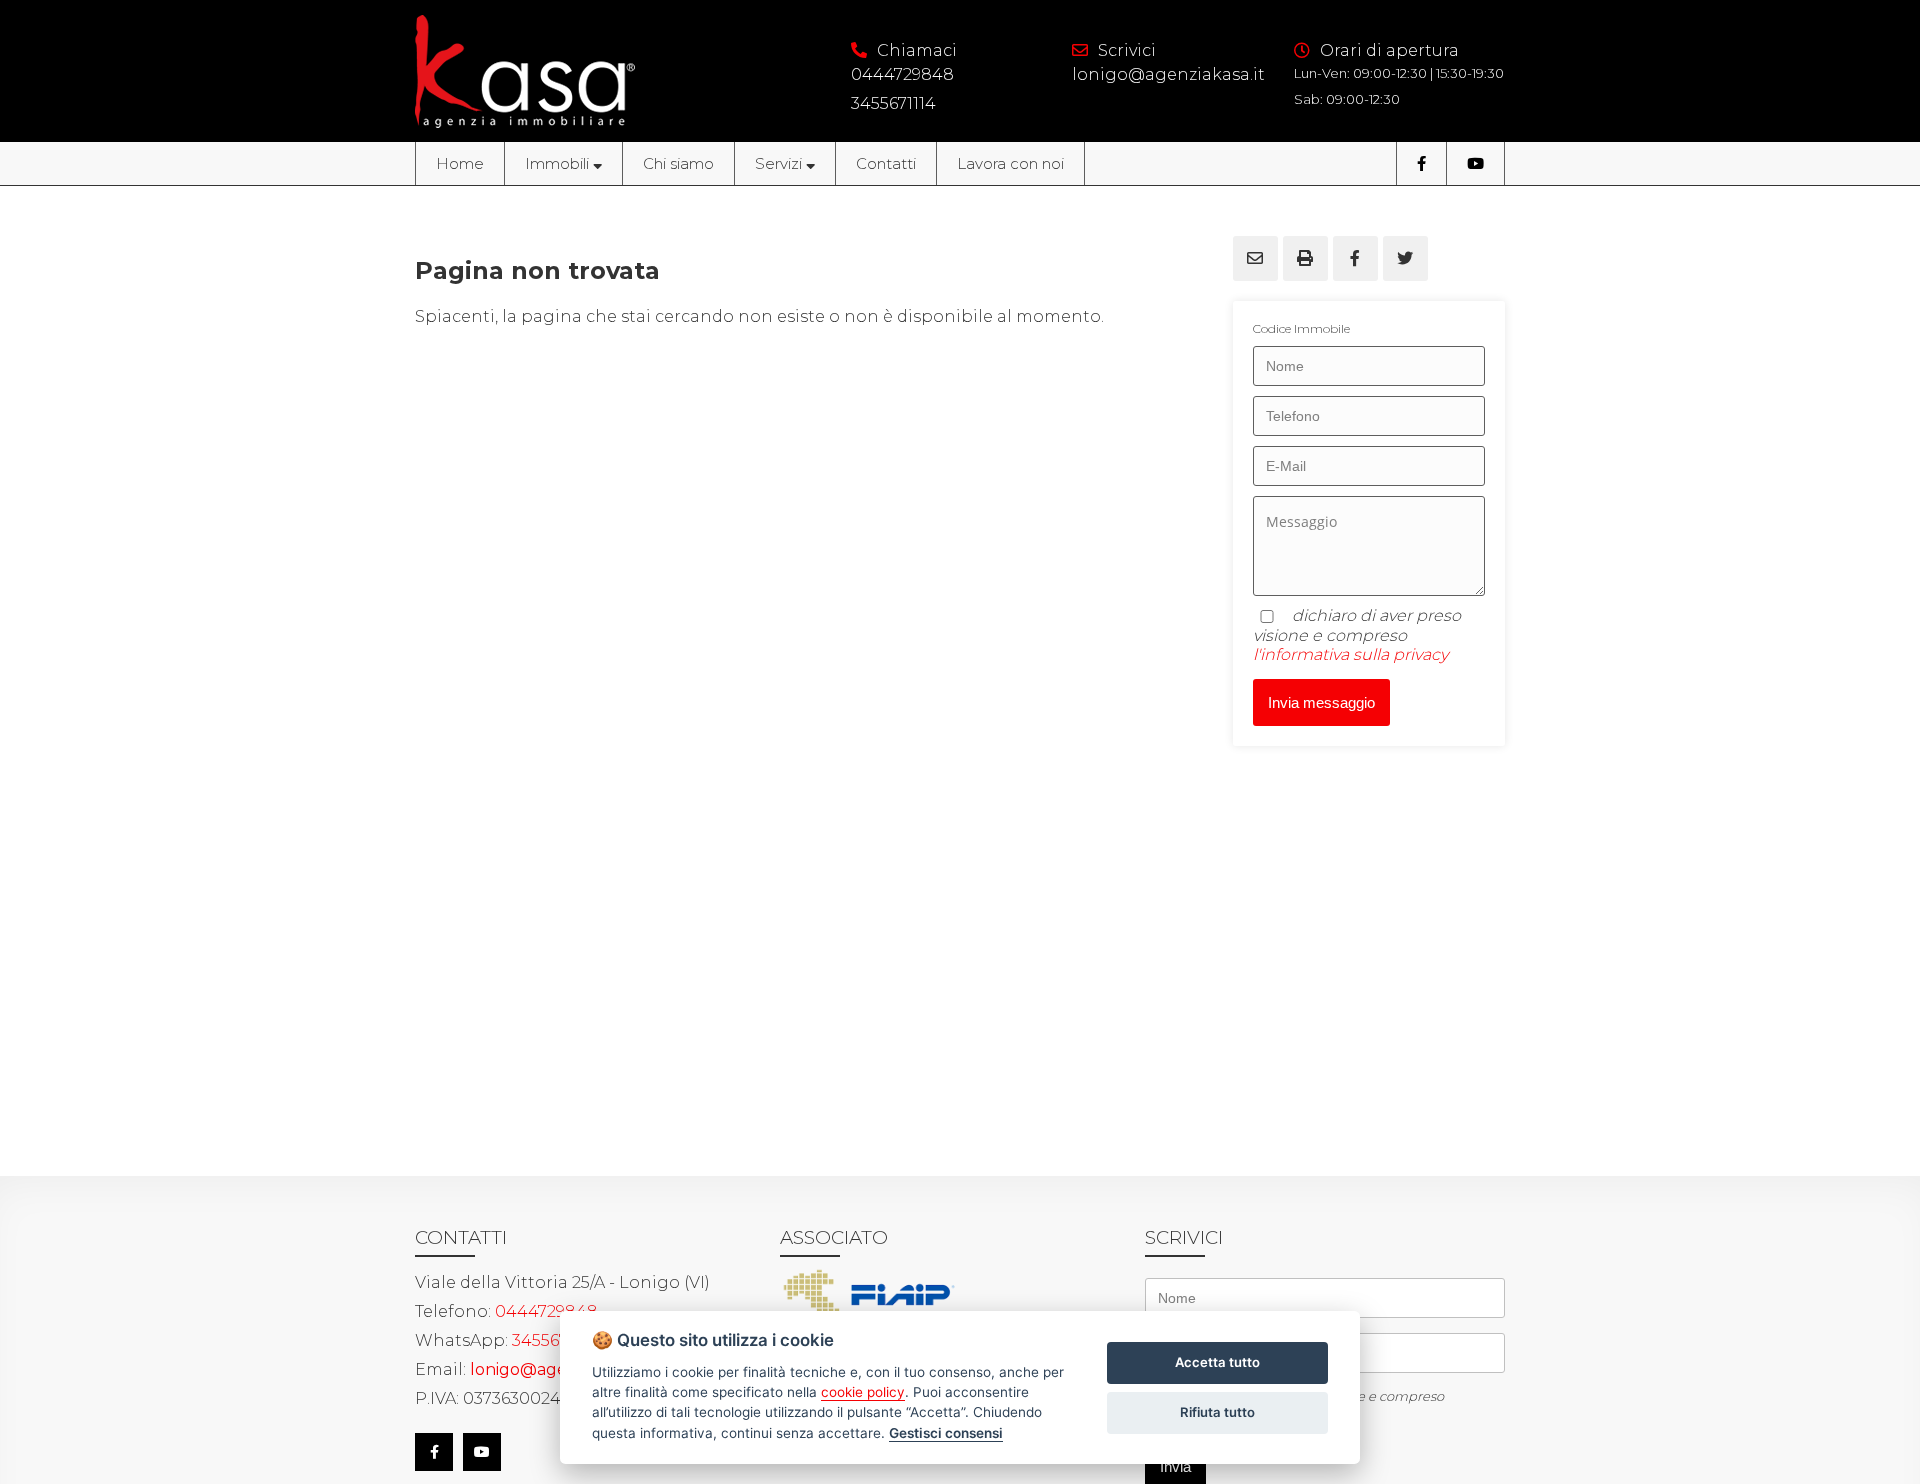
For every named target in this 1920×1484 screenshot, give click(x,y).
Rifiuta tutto (1217, 1412)
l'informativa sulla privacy (1350, 654)
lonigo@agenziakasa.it (1168, 74)
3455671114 (893, 103)
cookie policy (863, 1392)
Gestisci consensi (946, 1433)
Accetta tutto (1217, 1362)
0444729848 (902, 74)
